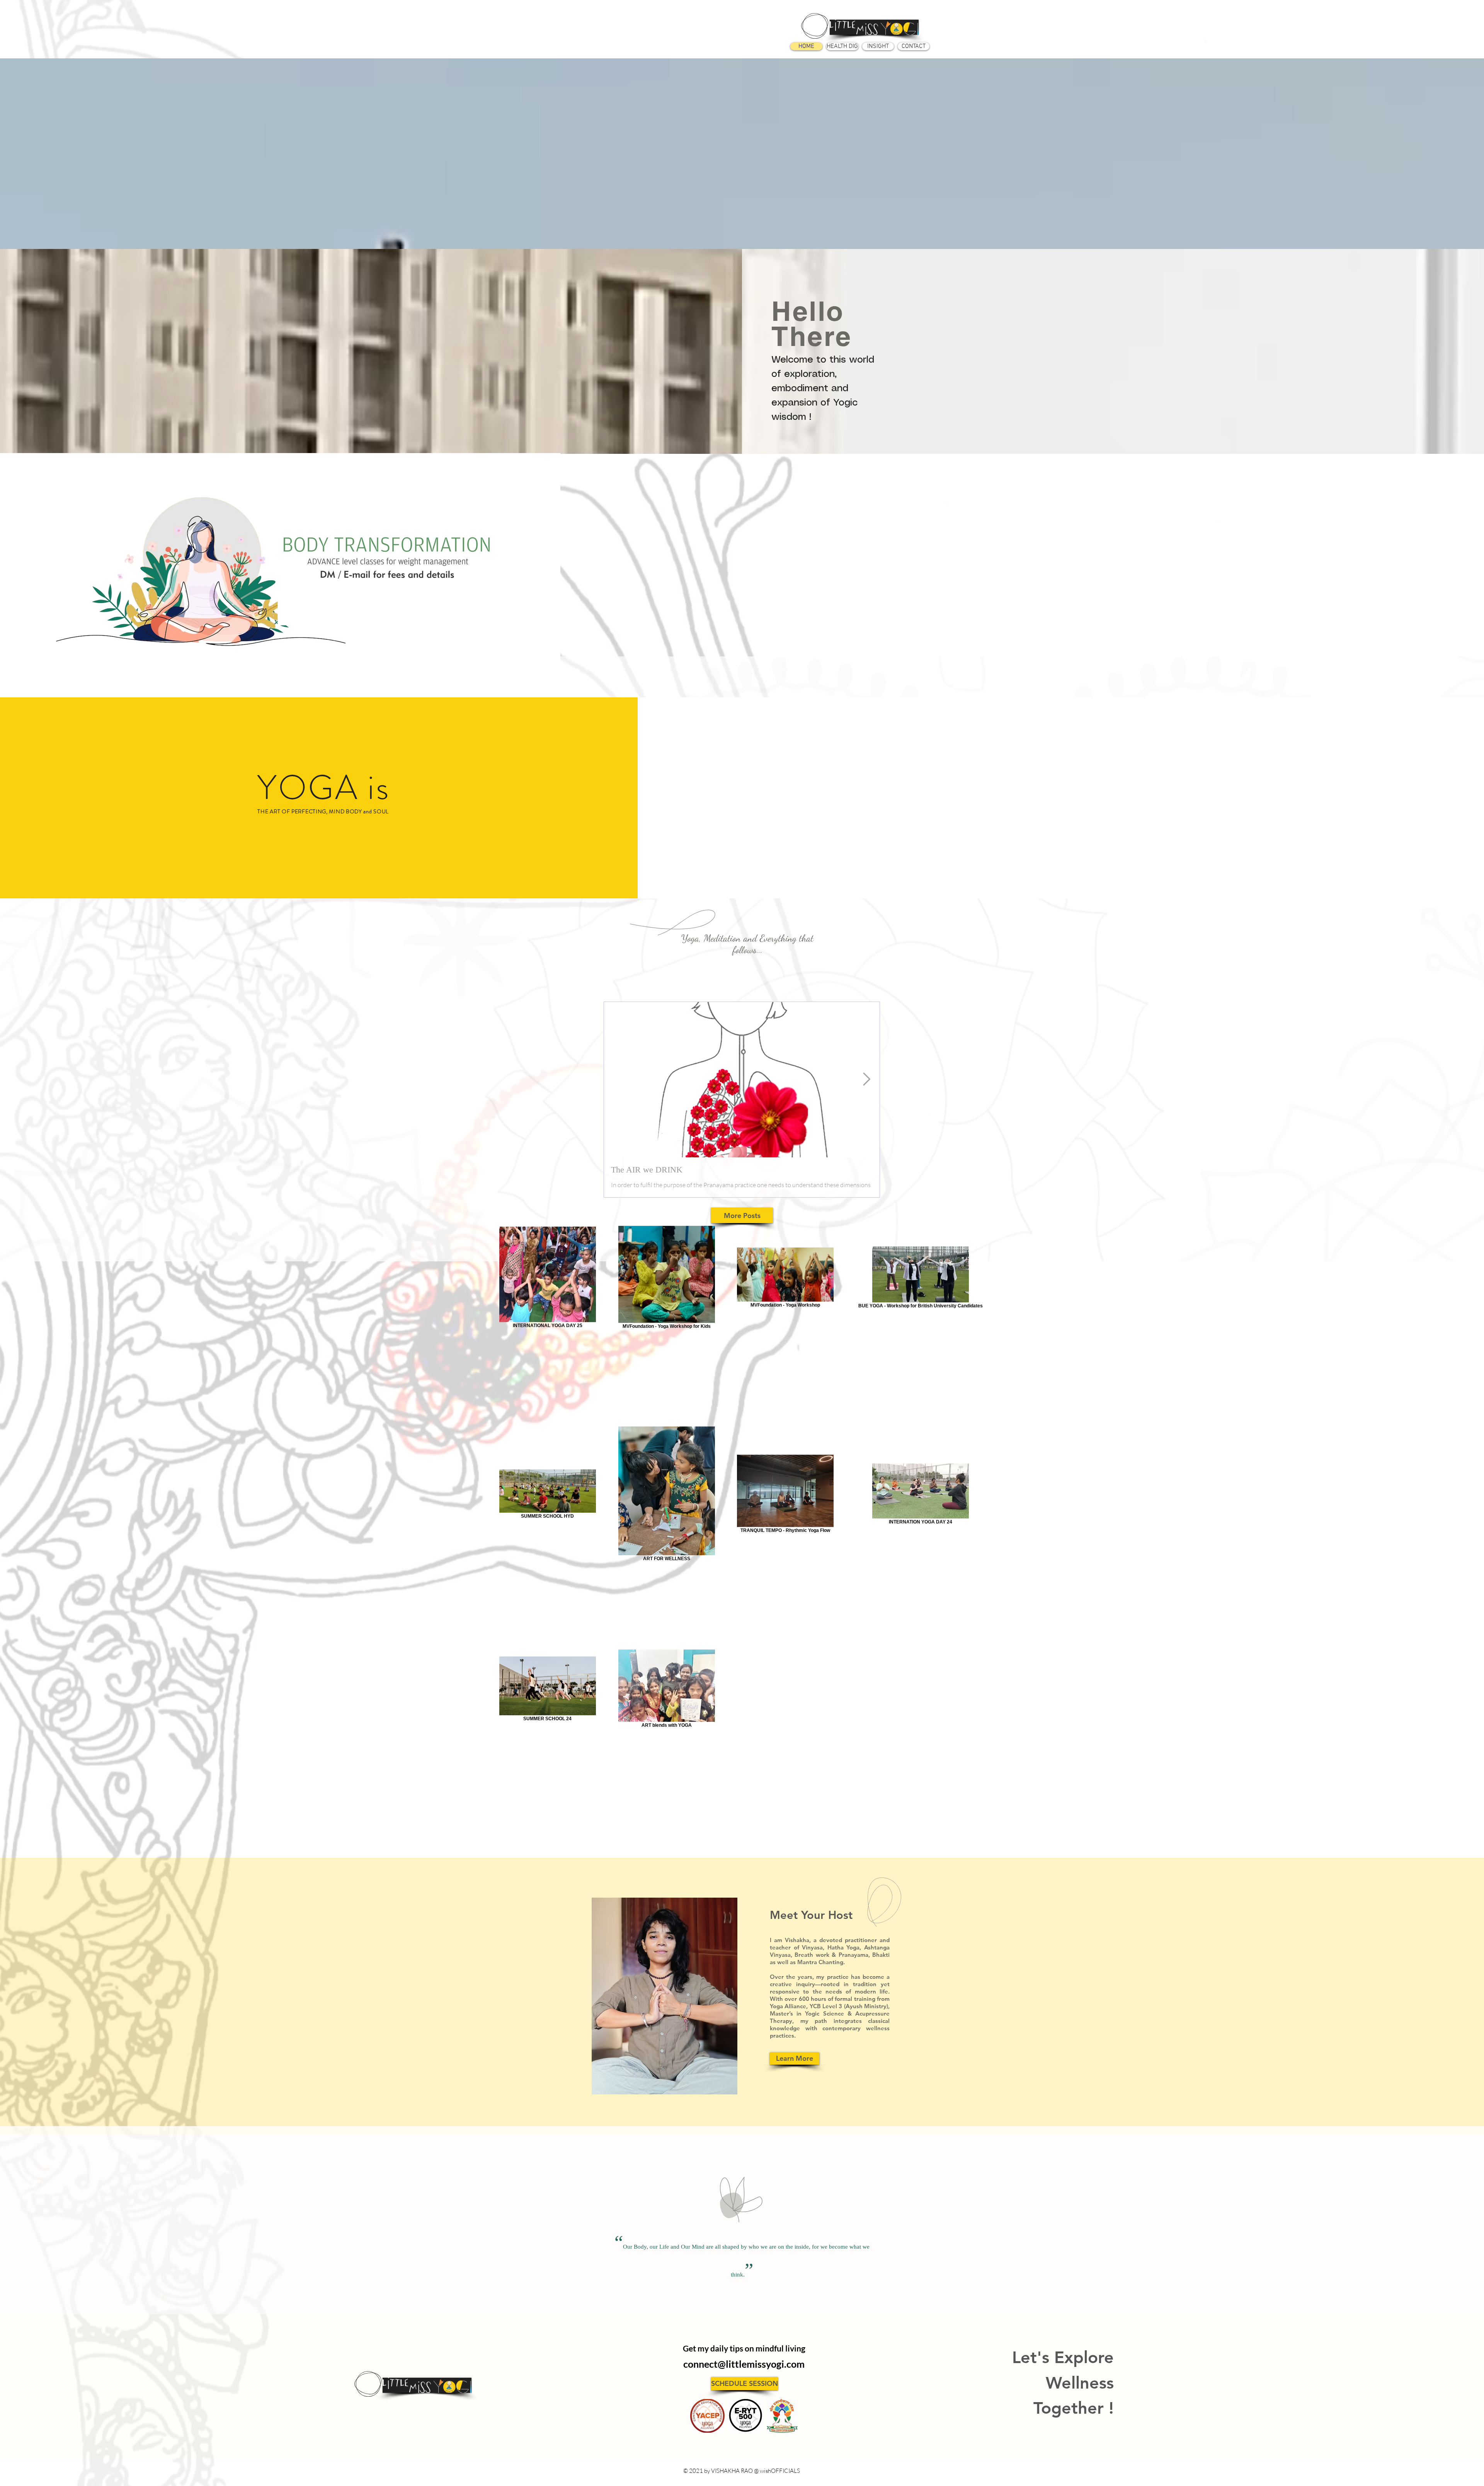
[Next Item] (867, 1080)
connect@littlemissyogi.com (744, 2364)
